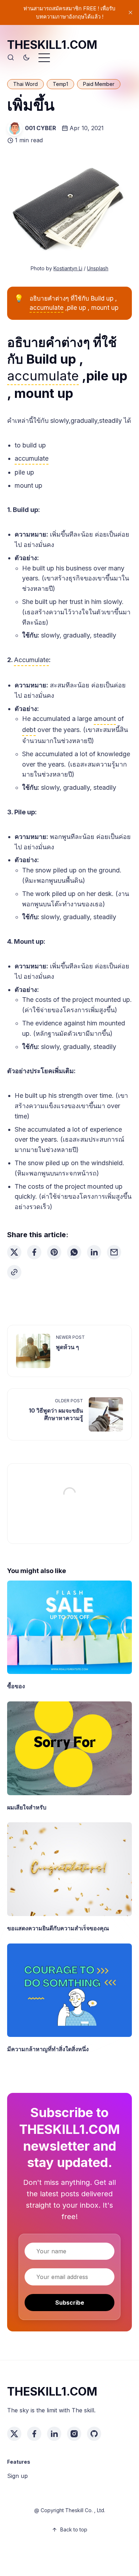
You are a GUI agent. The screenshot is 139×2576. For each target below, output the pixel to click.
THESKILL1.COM (52, 45)
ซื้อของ (16, 1686)
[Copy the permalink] (14, 1272)
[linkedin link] (54, 2434)
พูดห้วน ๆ (68, 1347)
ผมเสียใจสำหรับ (27, 1807)
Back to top (74, 2529)
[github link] (94, 2434)
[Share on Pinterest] (54, 1252)
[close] (130, 12)
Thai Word (25, 84)
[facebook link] (34, 2434)
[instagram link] (74, 2434)
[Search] (11, 58)
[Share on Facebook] (34, 1252)
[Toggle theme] (26, 58)
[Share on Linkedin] (94, 1252)
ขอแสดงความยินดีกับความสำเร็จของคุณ (58, 1928)
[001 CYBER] (15, 128)
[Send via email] (114, 1252)
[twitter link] (14, 2434)
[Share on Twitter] (14, 1252)
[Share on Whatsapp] (74, 1252)
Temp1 (60, 84)
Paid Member (99, 84)
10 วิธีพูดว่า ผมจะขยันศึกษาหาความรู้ (56, 1414)
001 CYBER (40, 128)
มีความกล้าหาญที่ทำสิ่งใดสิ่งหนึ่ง (48, 2049)
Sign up (17, 2476)
